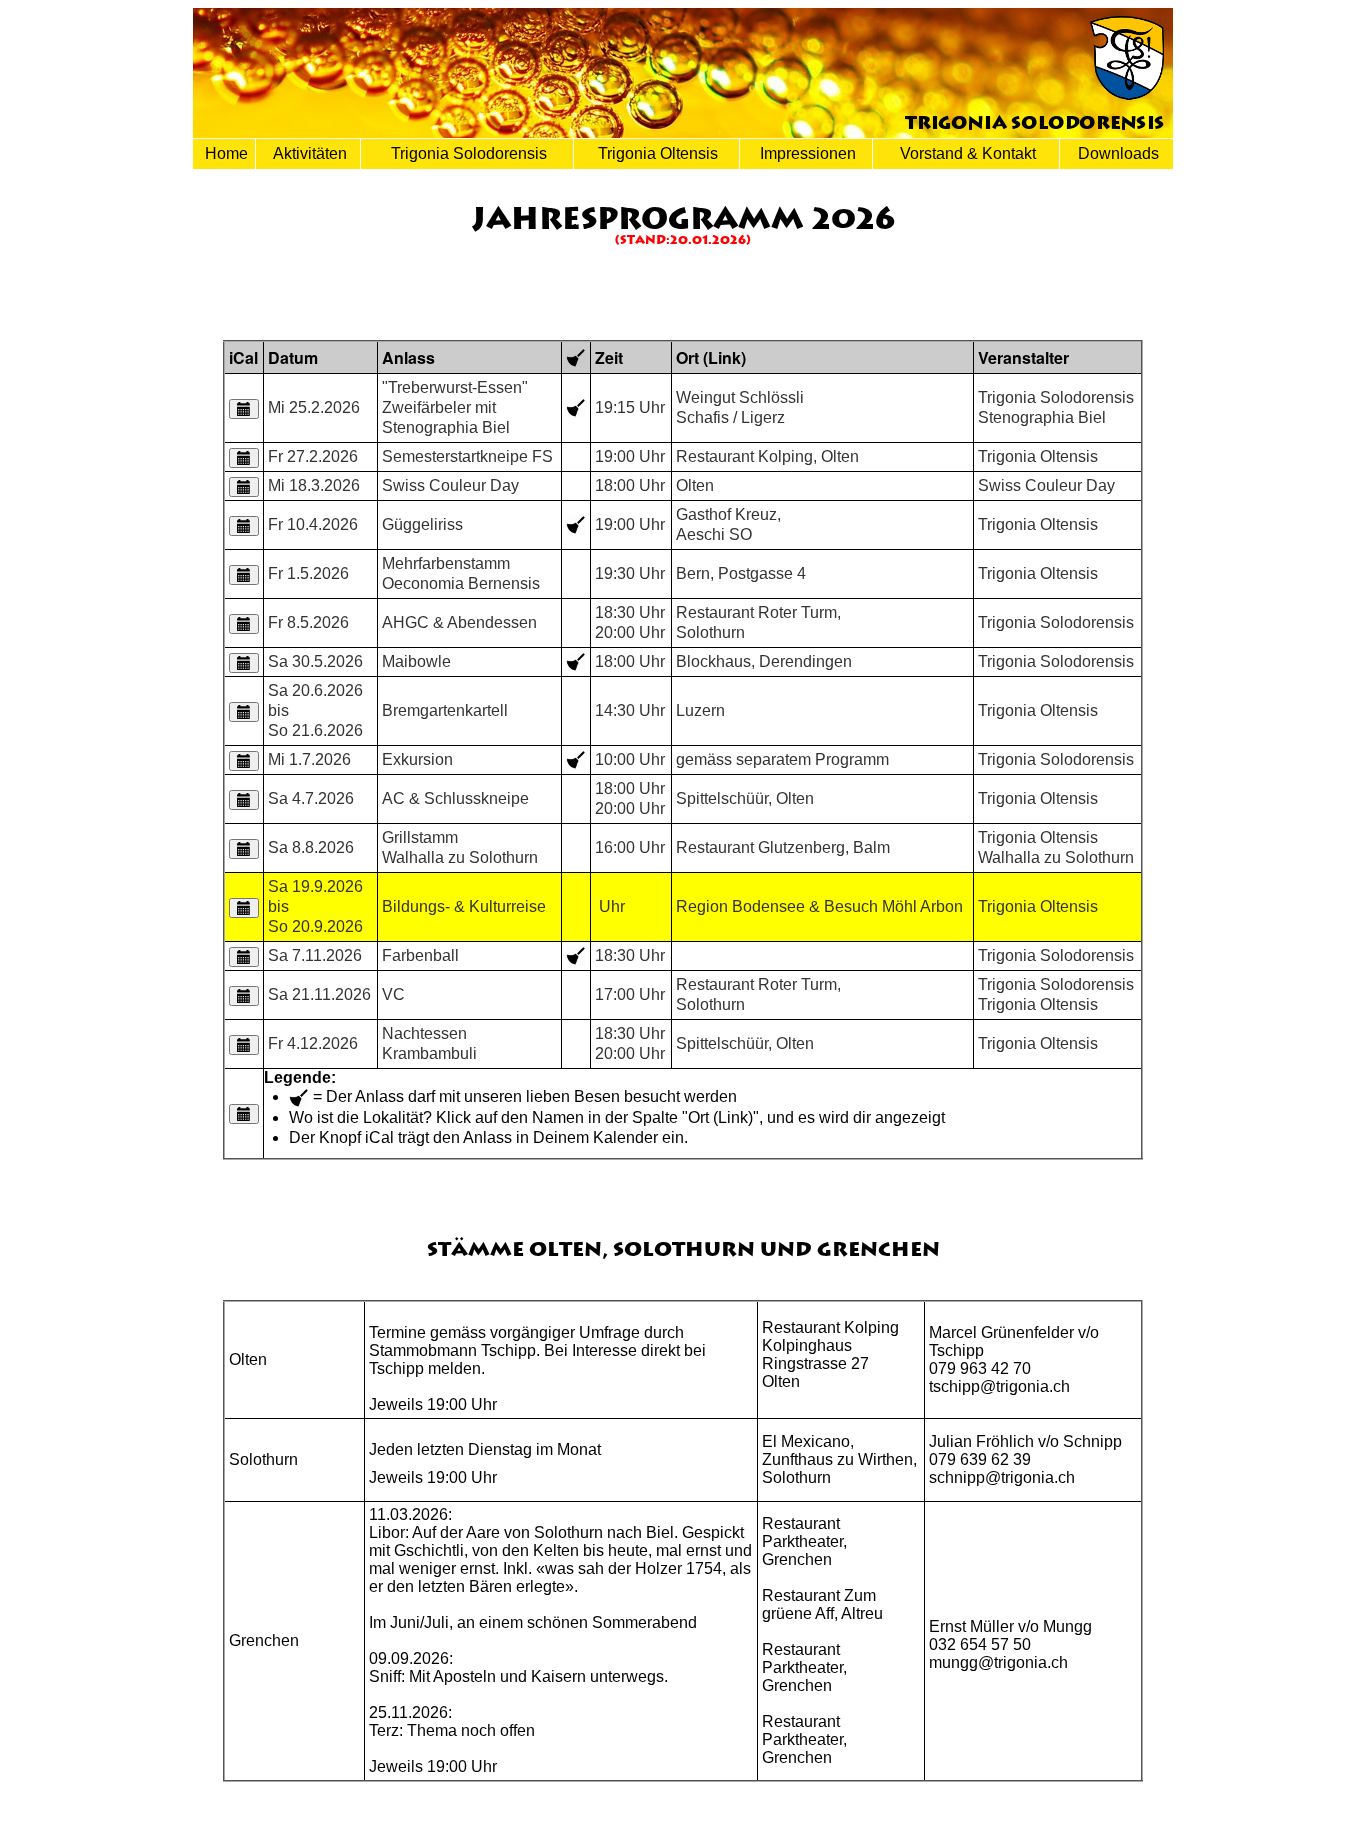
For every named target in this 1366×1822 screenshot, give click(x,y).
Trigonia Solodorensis (467, 153)
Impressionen (806, 153)
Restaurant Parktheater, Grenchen (804, 1541)
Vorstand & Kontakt (966, 153)
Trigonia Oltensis (656, 153)
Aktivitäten (308, 153)
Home (224, 153)
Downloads (1116, 153)
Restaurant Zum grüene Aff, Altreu (822, 1604)
